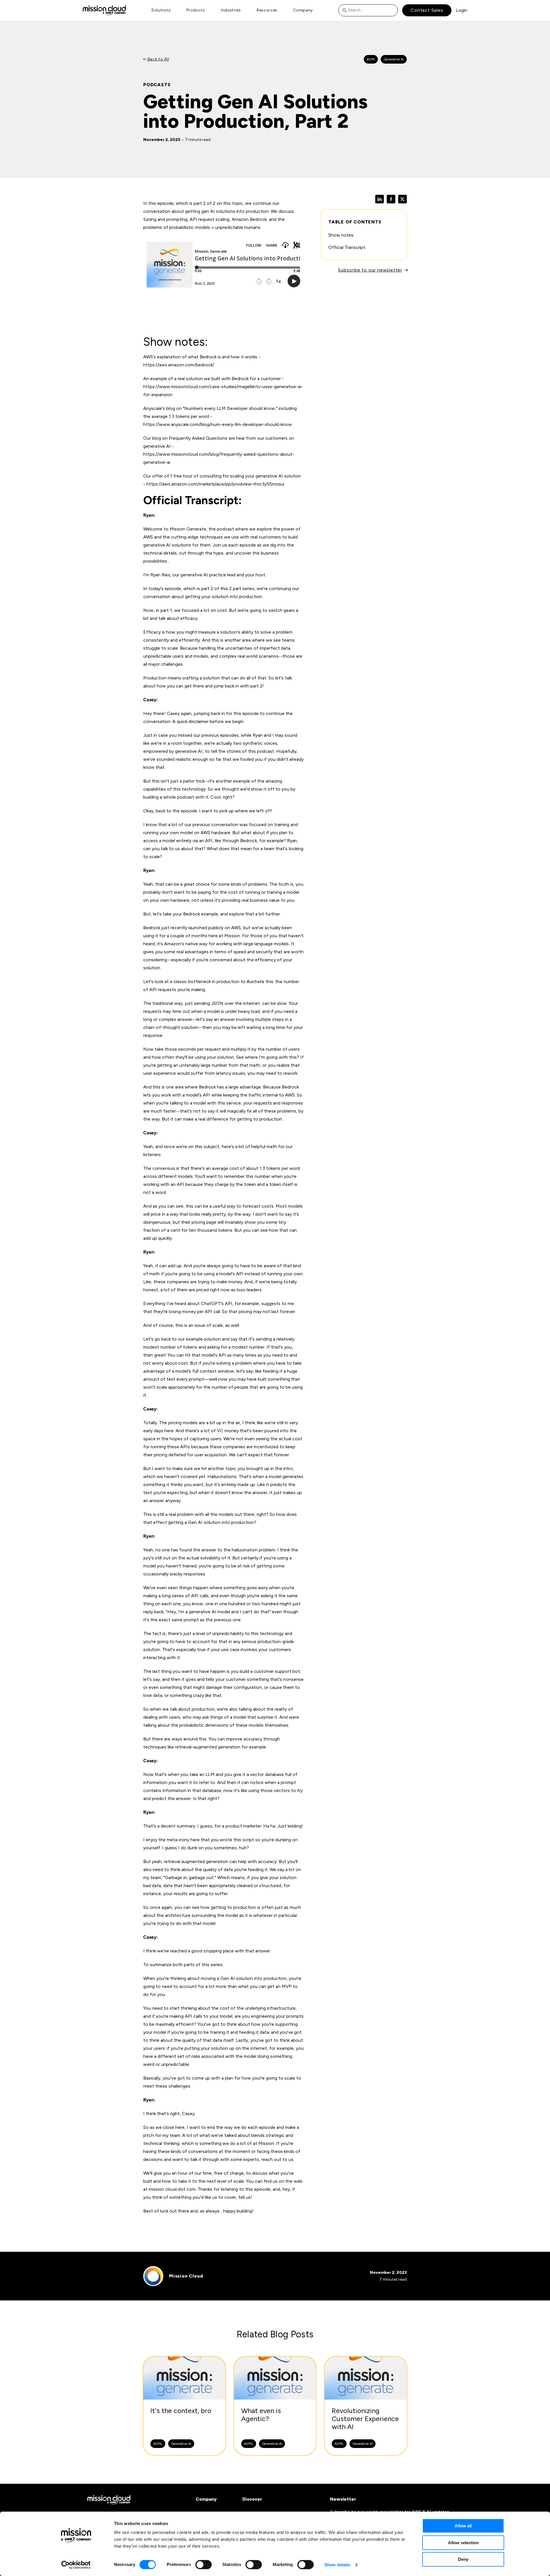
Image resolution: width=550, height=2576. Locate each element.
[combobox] (368, 10)
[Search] (346, 10)
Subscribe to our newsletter (370, 270)
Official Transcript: (347, 247)
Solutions (161, 10)
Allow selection (463, 2543)
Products (196, 10)
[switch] (204, 2565)
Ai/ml (371, 59)
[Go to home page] (104, 10)
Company (303, 10)
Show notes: (341, 235)
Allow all (463, 2526)
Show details (337, 2565)
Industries (231, 10)
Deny (463, 2559)
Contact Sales (427, 10)
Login (461, 10)
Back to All (158, 59)
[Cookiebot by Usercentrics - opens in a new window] (76, 2565)
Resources (267, 10)
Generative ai (394, 59)
